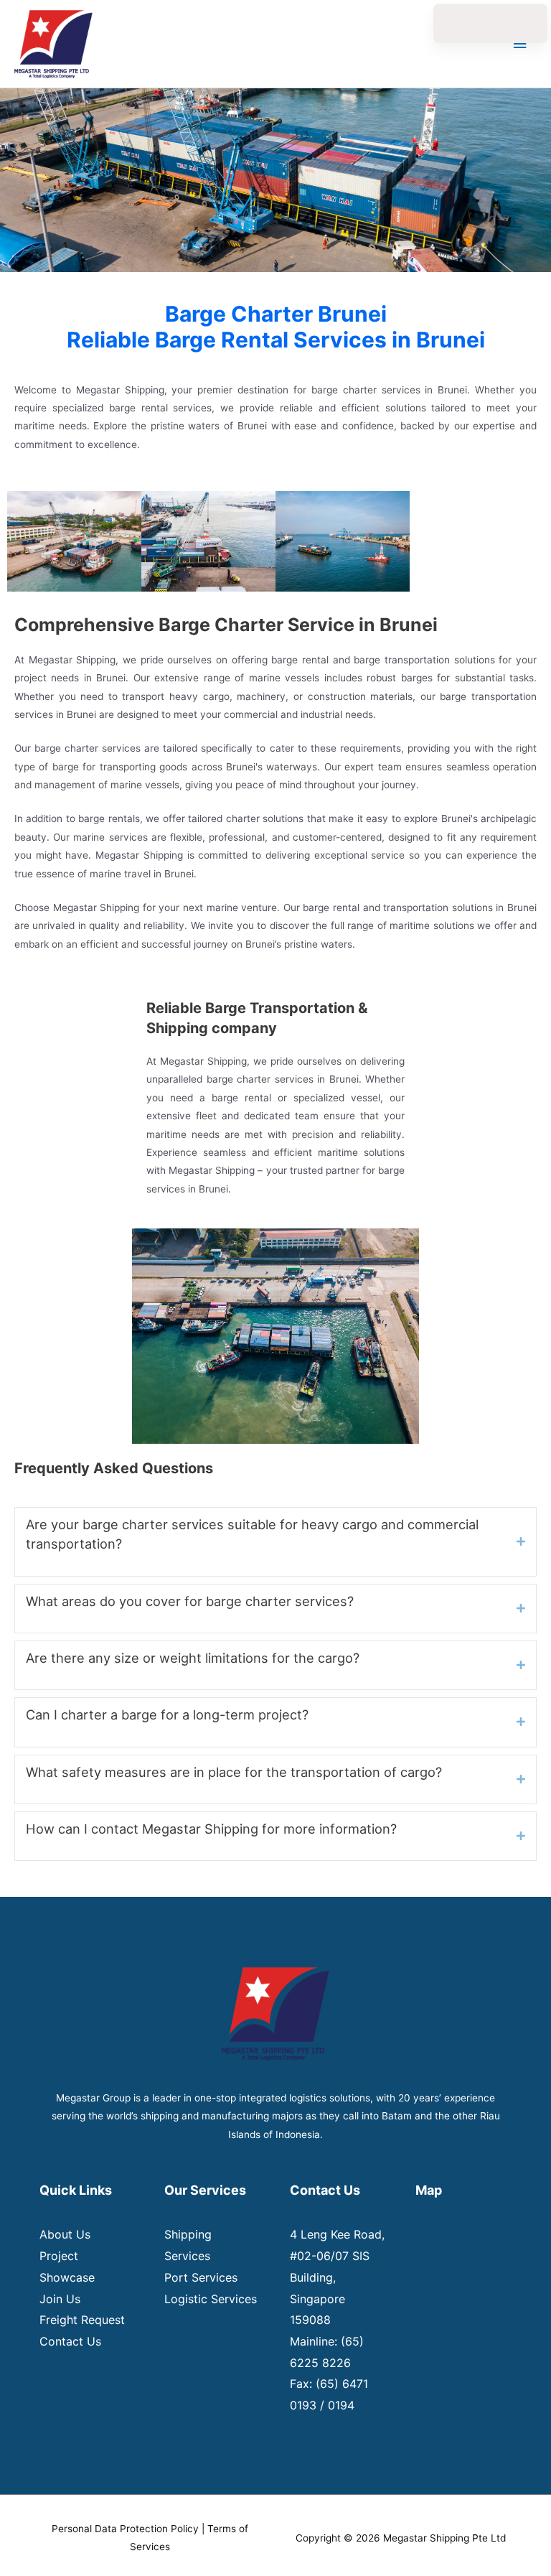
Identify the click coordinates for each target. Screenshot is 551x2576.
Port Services (201, 2277)
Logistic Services (211, 2299)
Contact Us (70, 2341)
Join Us (60, 2299)
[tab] (275, 1542)
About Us (65, 2234)
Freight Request (82, 2320)
